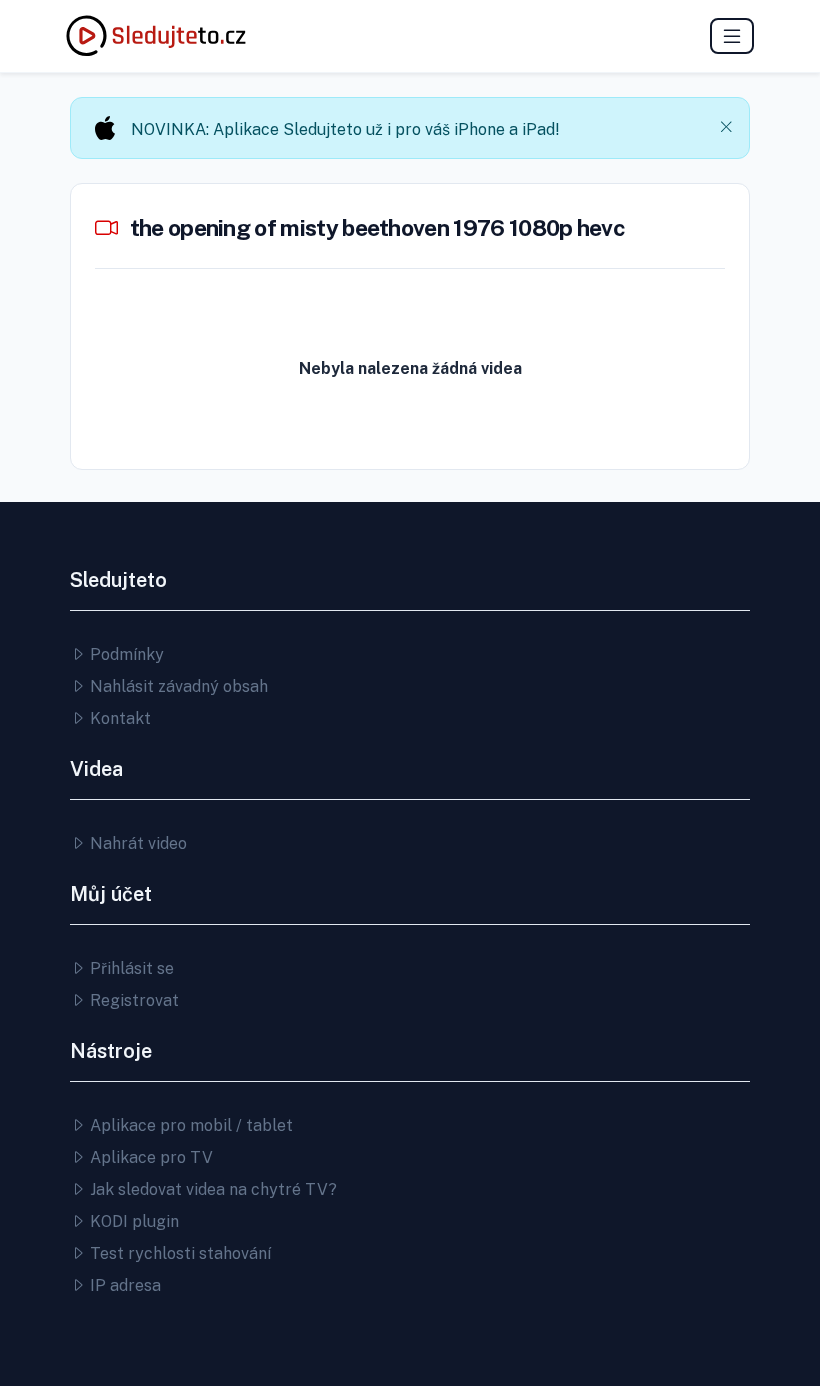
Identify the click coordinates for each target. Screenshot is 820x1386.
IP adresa (123, 1285)
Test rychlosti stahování (178, 1253)
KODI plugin (132, 1221)
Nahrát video (136, 843)
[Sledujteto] (156, 36)
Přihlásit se (130, 968)
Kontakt (118, 718)
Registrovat (132, 1000)
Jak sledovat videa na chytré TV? (211, 1189)
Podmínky (125, 654)
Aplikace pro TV (149, 1157)
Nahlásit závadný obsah (177, 686)
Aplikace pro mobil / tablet (189, 1125)
